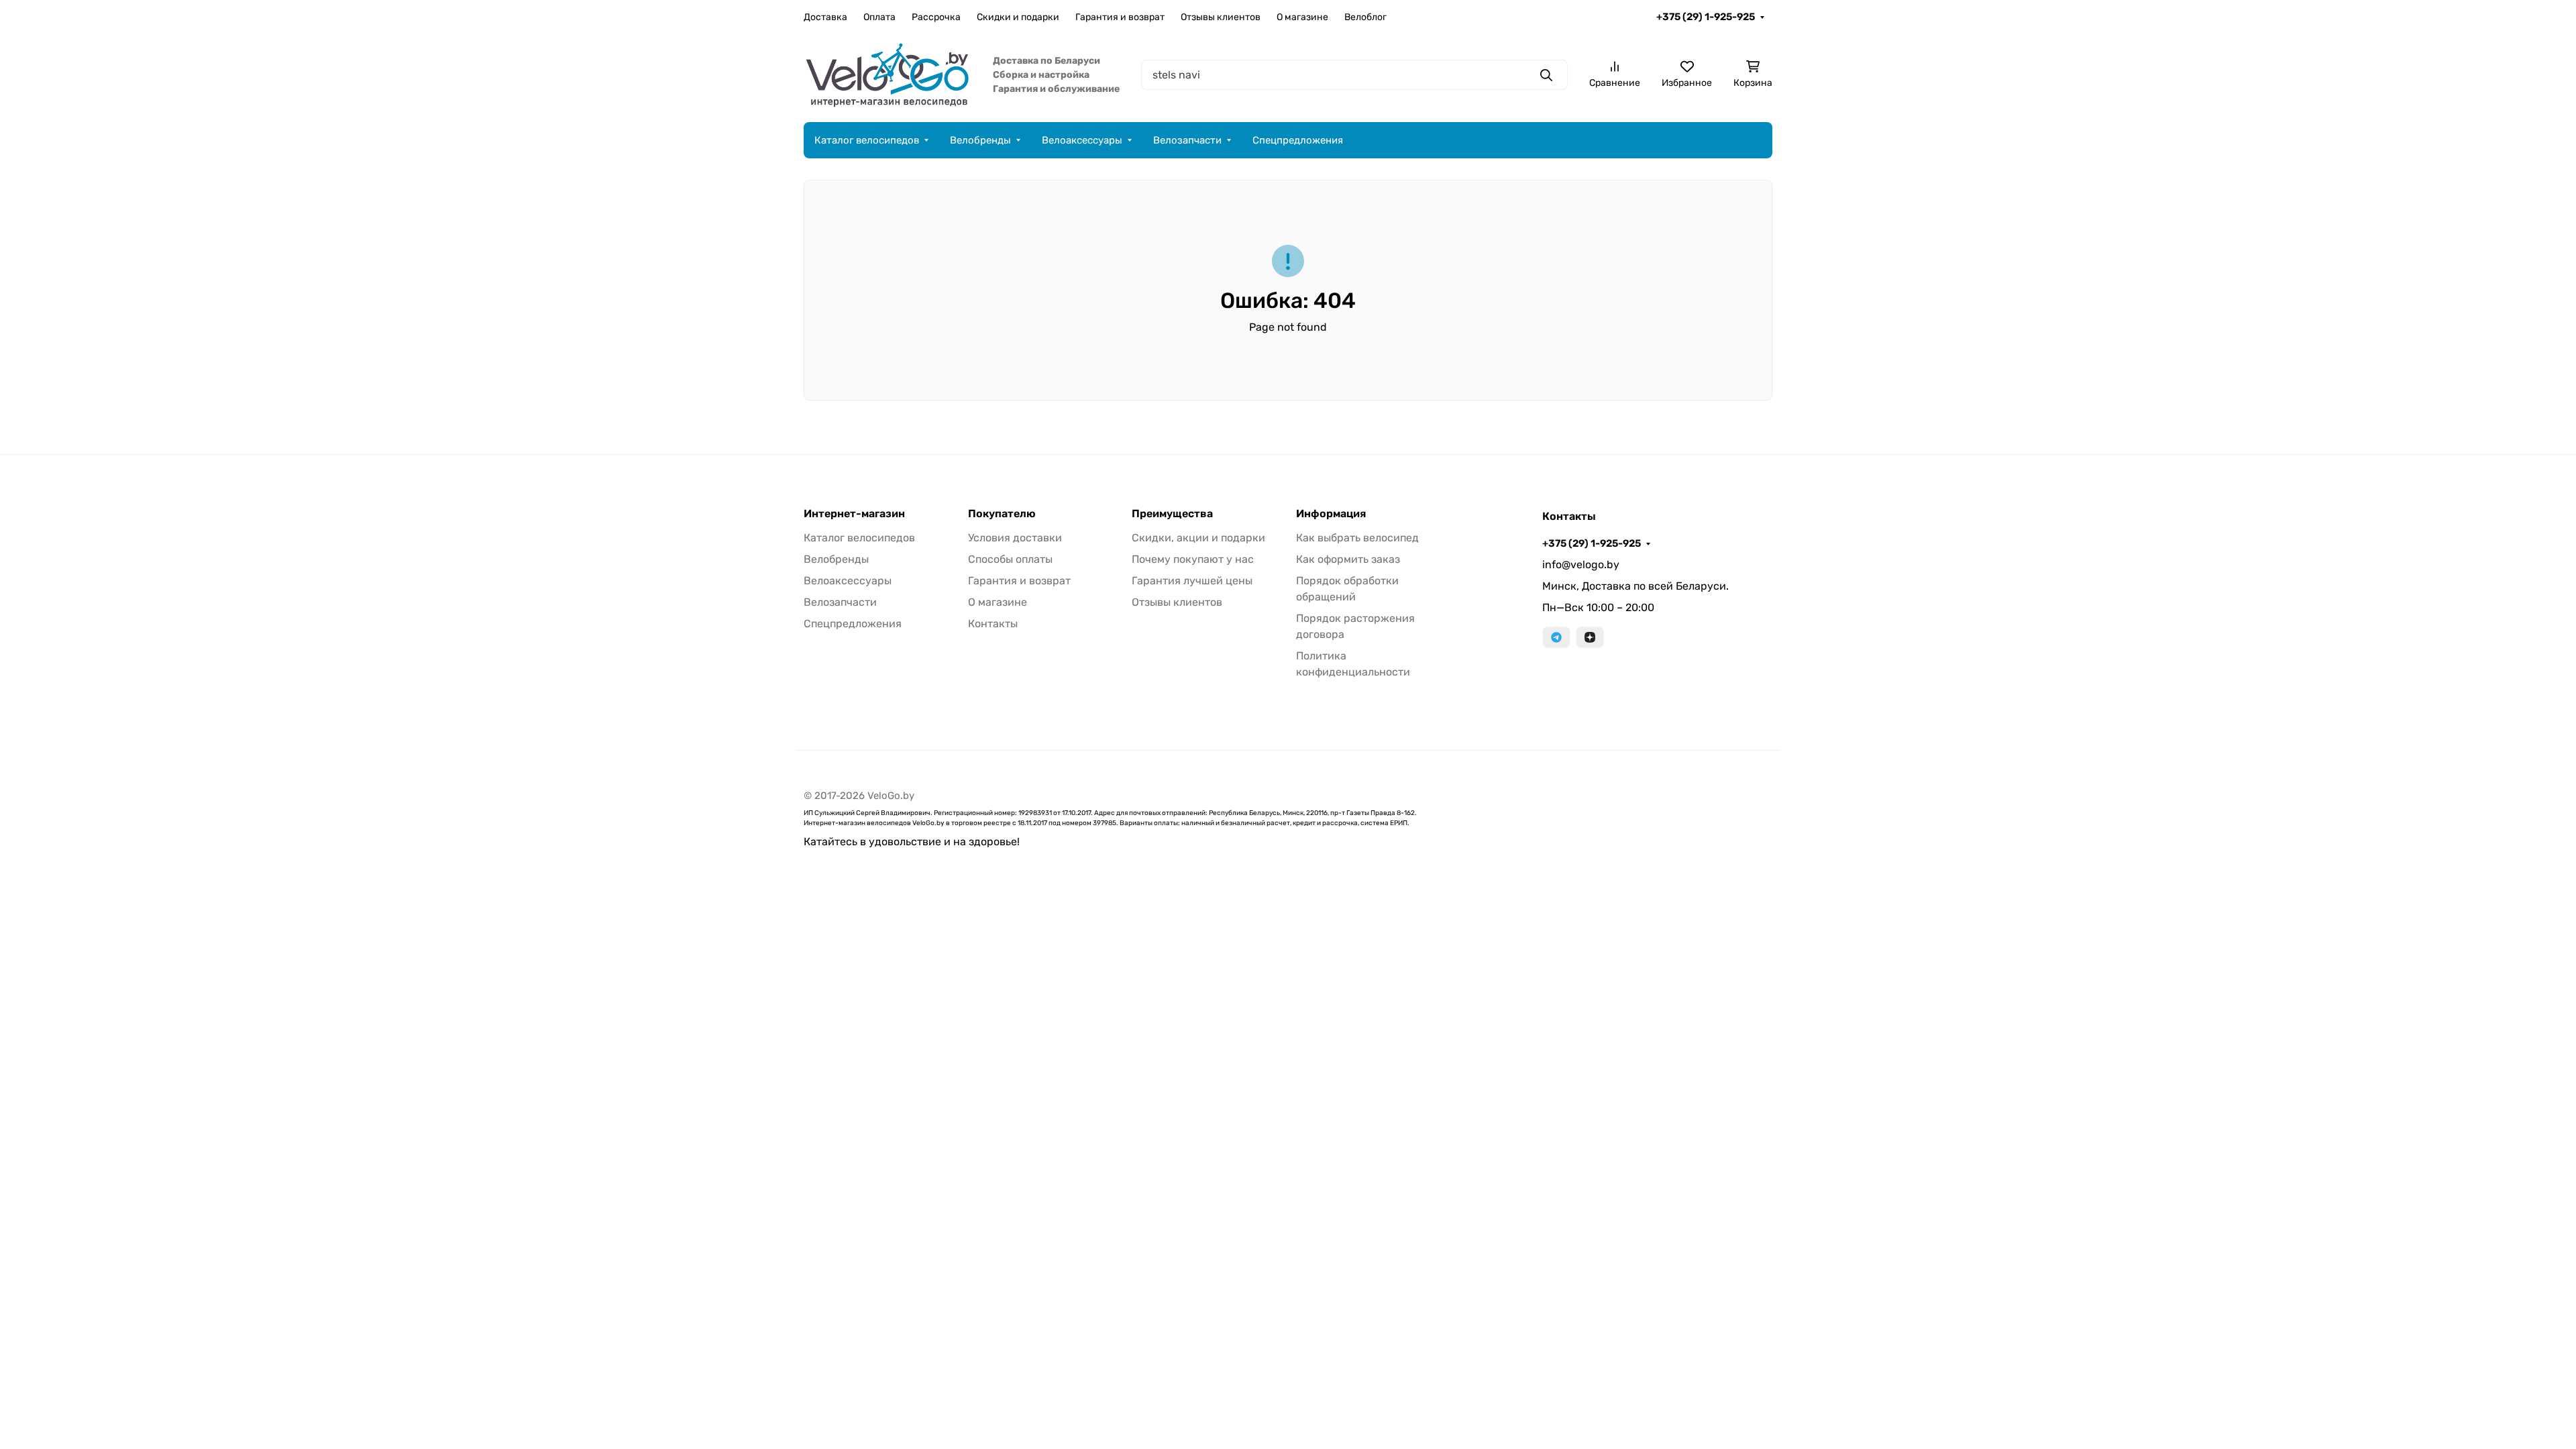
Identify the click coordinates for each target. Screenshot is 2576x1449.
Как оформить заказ (1348, 559)
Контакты (993, 624)
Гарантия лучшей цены (1192, 581)
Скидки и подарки (1018, 17)
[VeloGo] (888, 74)
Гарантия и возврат (1120, 17)
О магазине (1302, 17)
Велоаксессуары (1082, 140)
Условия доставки (1015, 538)
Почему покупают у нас (1193, 559)
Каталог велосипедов (867, 140)
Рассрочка (936, 17)
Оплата (879, 17)
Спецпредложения (1298, 140)
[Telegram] (1556, 637)
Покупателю (1002, 514)
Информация (1331, 514)
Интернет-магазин (854, 514)
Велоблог (1365, 17)
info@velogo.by (1581, 565)
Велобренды (980, 140)
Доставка (825, 17)
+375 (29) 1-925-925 (1706, 17)
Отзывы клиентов (1221, 17)
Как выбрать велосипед (1357, 538)
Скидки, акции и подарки (1198, 538)
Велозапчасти (1187, 140)
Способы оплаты (1010, 559)
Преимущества (1172, 514)
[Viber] (1590, 637)
